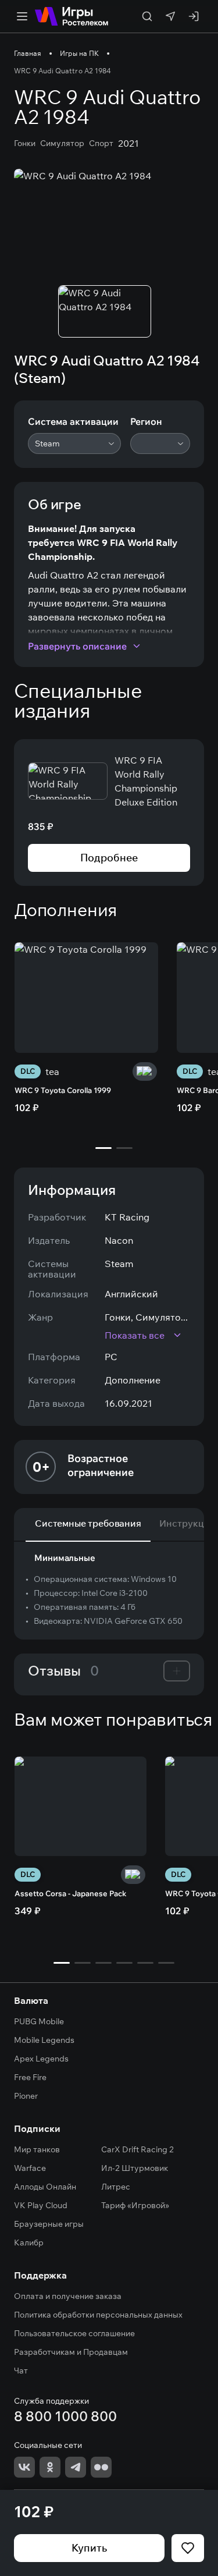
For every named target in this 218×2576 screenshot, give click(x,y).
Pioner (26, 2096)
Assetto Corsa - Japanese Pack (70, 1893)
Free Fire (30, 2077)
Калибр (29, 2243)
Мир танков (37, 2149)
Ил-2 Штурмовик (135, 2168)
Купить (89, 2548)
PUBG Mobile (39, 2021)
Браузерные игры (49, 2224)
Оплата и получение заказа (68, 2296)
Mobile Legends (44, 2040)
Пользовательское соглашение (74, 2333)
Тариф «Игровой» (135, 2205)
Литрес (116, 2187)
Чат (21, 2371)
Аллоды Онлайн (45, 2187)
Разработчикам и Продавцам (71, 2352)
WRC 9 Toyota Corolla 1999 (63, 1090)
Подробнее (109, 858)
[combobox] (74, 443)
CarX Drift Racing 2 (137, 2149)
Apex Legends (41, 2059)
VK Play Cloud (41, 2205)
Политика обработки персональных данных (98, 2315)
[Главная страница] (72, 16)
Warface (30, 2168)
